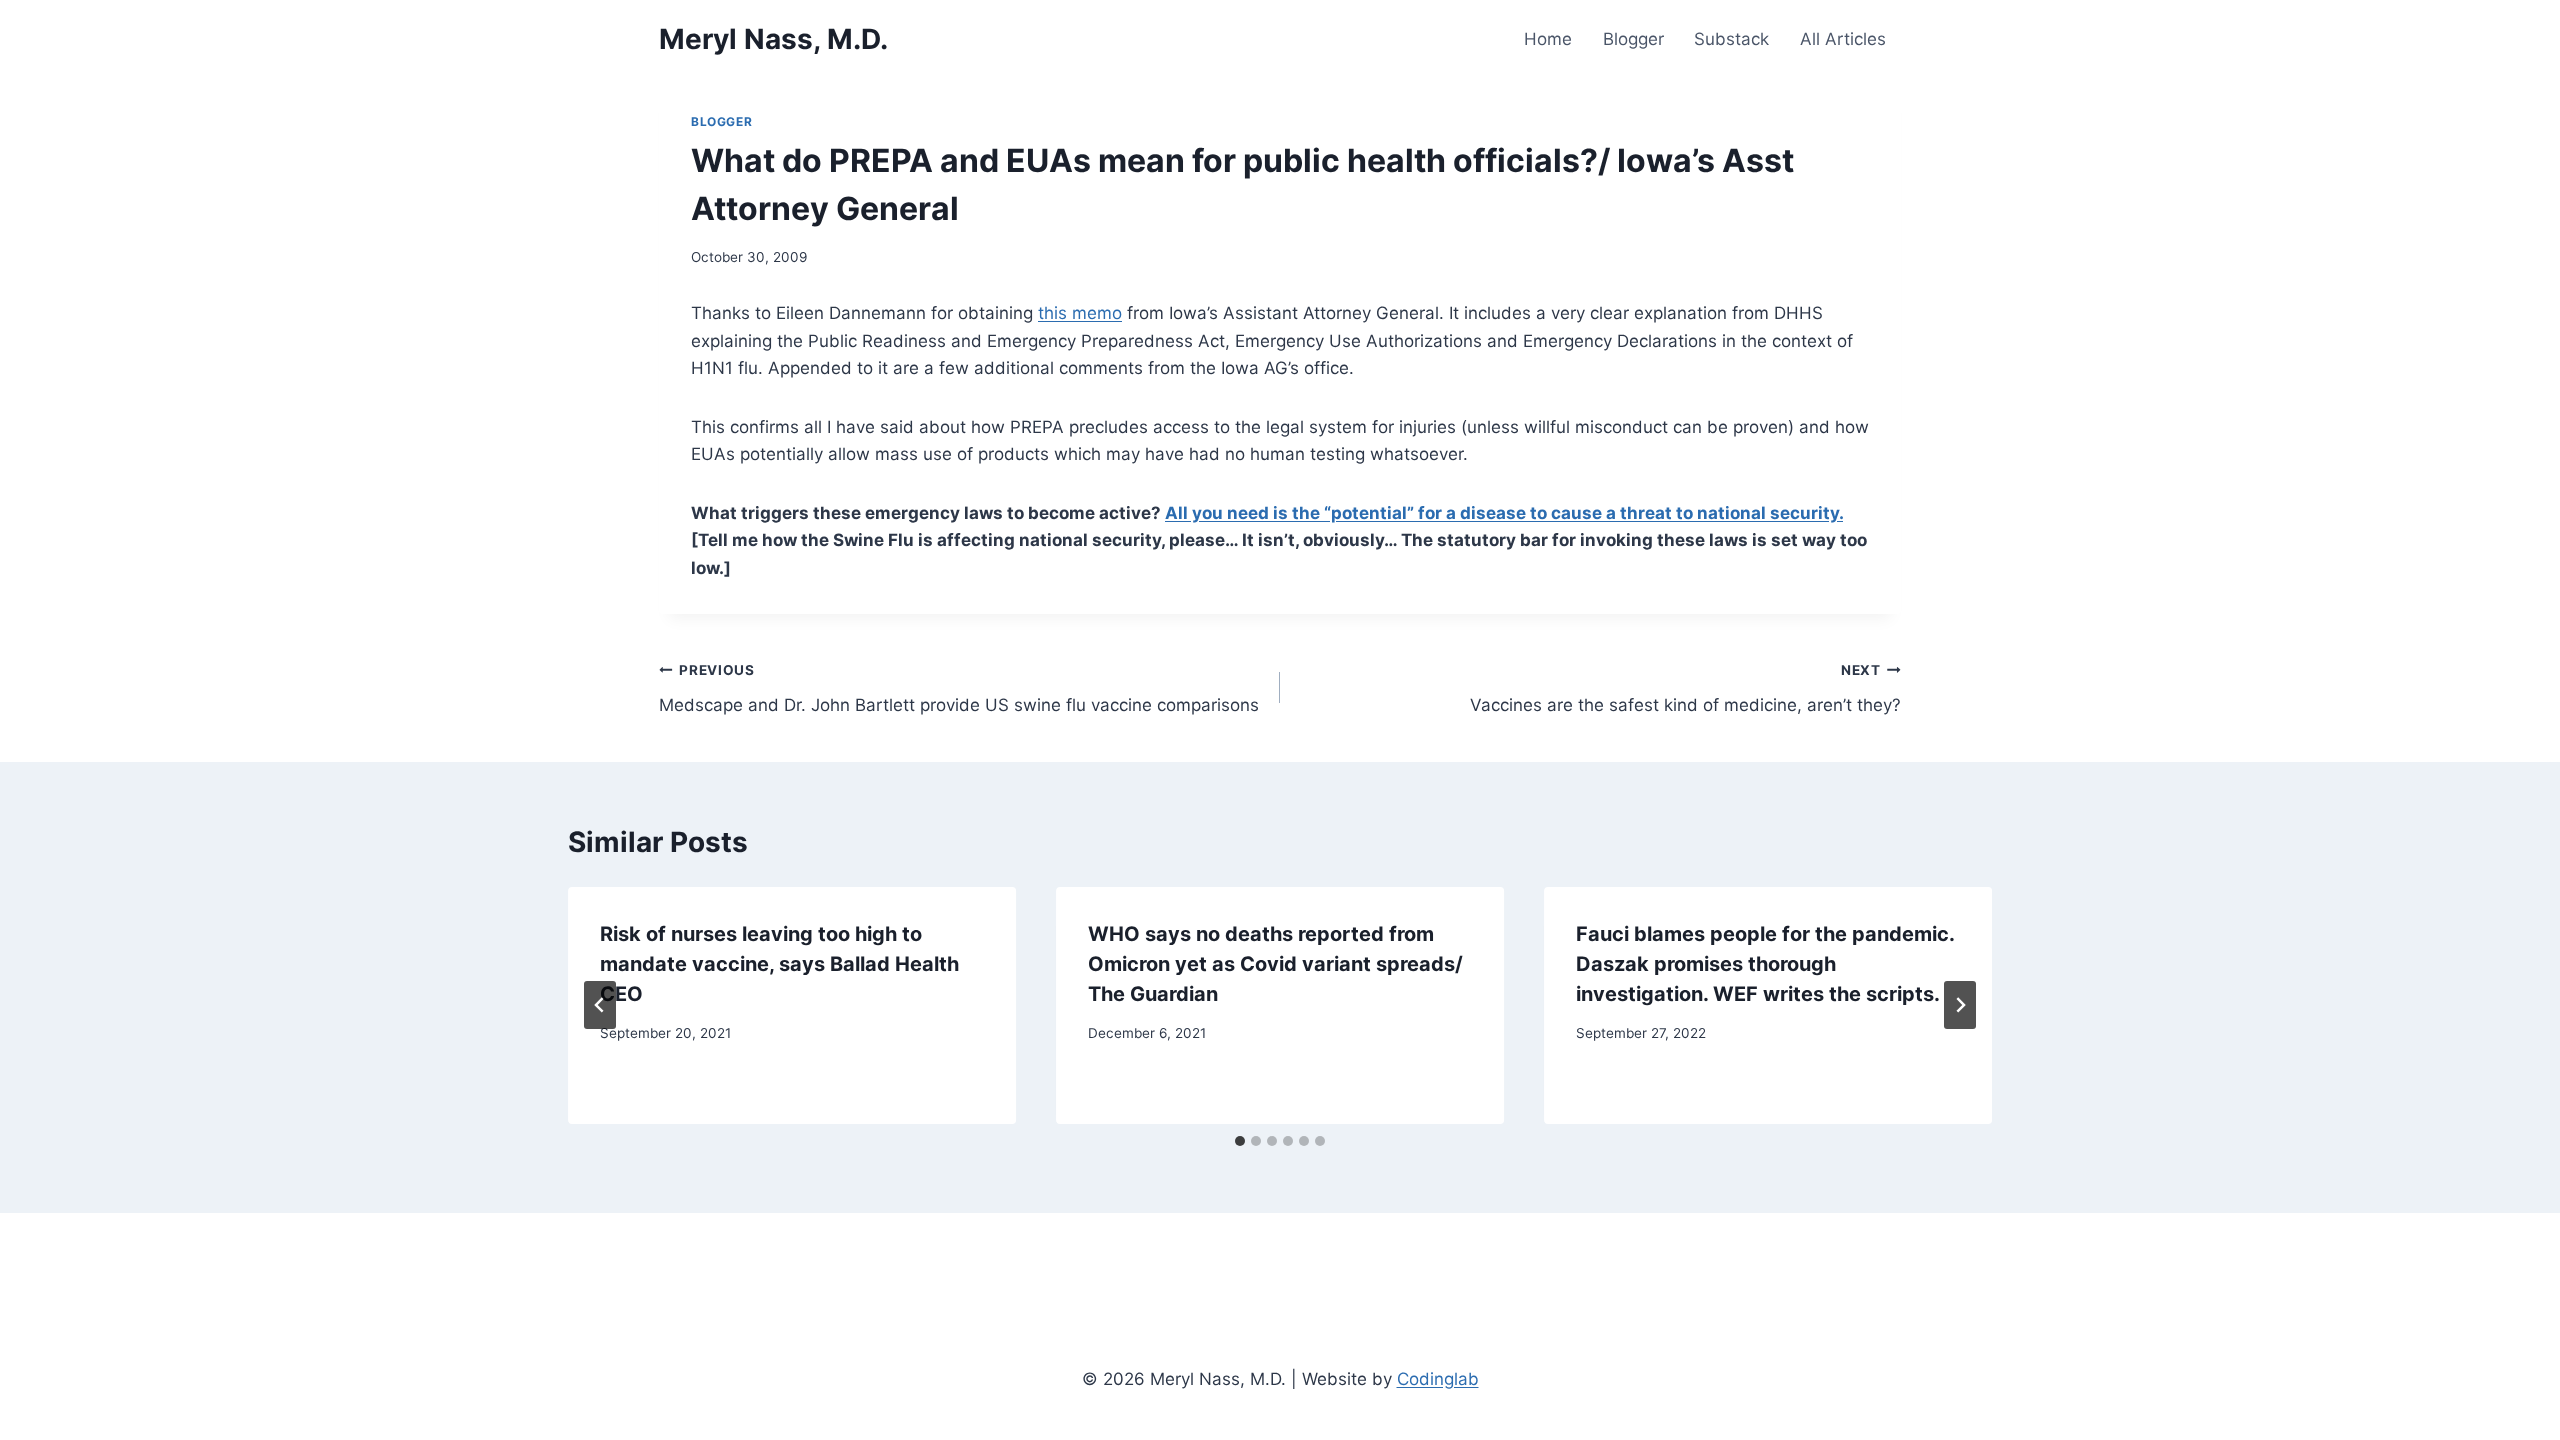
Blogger (1633, 39)
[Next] (1960, 1005)
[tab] (1240, 1141)
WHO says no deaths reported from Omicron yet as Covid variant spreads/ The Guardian (1275, 964)
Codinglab (1438, 1379)
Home (1548, 39)
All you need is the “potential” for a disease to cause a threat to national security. (1504, 513)
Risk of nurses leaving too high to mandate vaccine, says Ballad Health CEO (779, 964)
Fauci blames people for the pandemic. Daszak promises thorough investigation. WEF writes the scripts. (1765, 964)
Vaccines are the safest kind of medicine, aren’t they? (1685, 688)
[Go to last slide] (600, 1005)
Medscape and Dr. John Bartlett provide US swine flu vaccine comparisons (959, 688)
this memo (1080, 313)
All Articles (1843, 39)
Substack (1731, 39)
